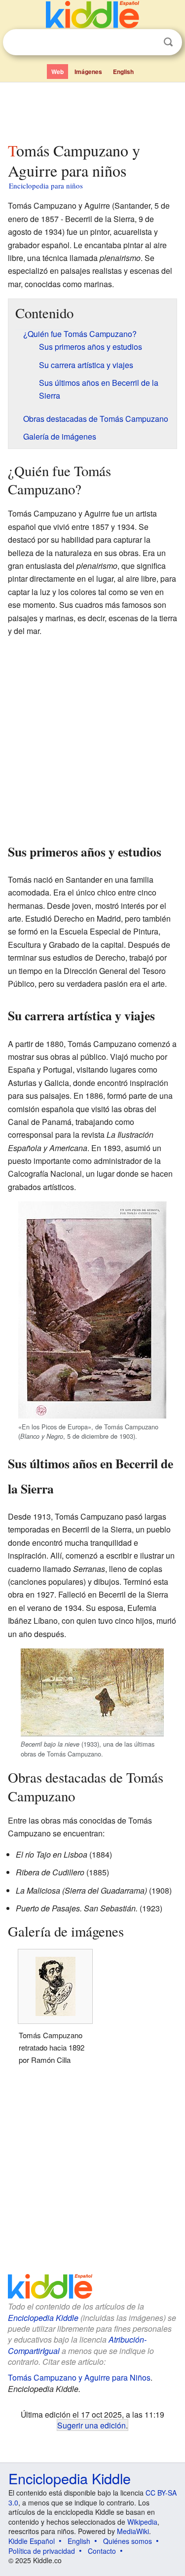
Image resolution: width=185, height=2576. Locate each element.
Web (57, 72)
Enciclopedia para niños (46, 186)
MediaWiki (133, 2531)
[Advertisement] (92, 110)
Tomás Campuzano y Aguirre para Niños (79, 2377)
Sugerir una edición (92, 2425)
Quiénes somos (128, 2541)
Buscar (168, 42)
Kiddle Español (32, 2541)
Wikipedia (142, 2522)
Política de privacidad (42, 2551)
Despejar (148, 42)
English (123, 72)
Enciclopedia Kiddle (43, 2318)
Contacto (102, 2551)
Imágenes (88, 72)
